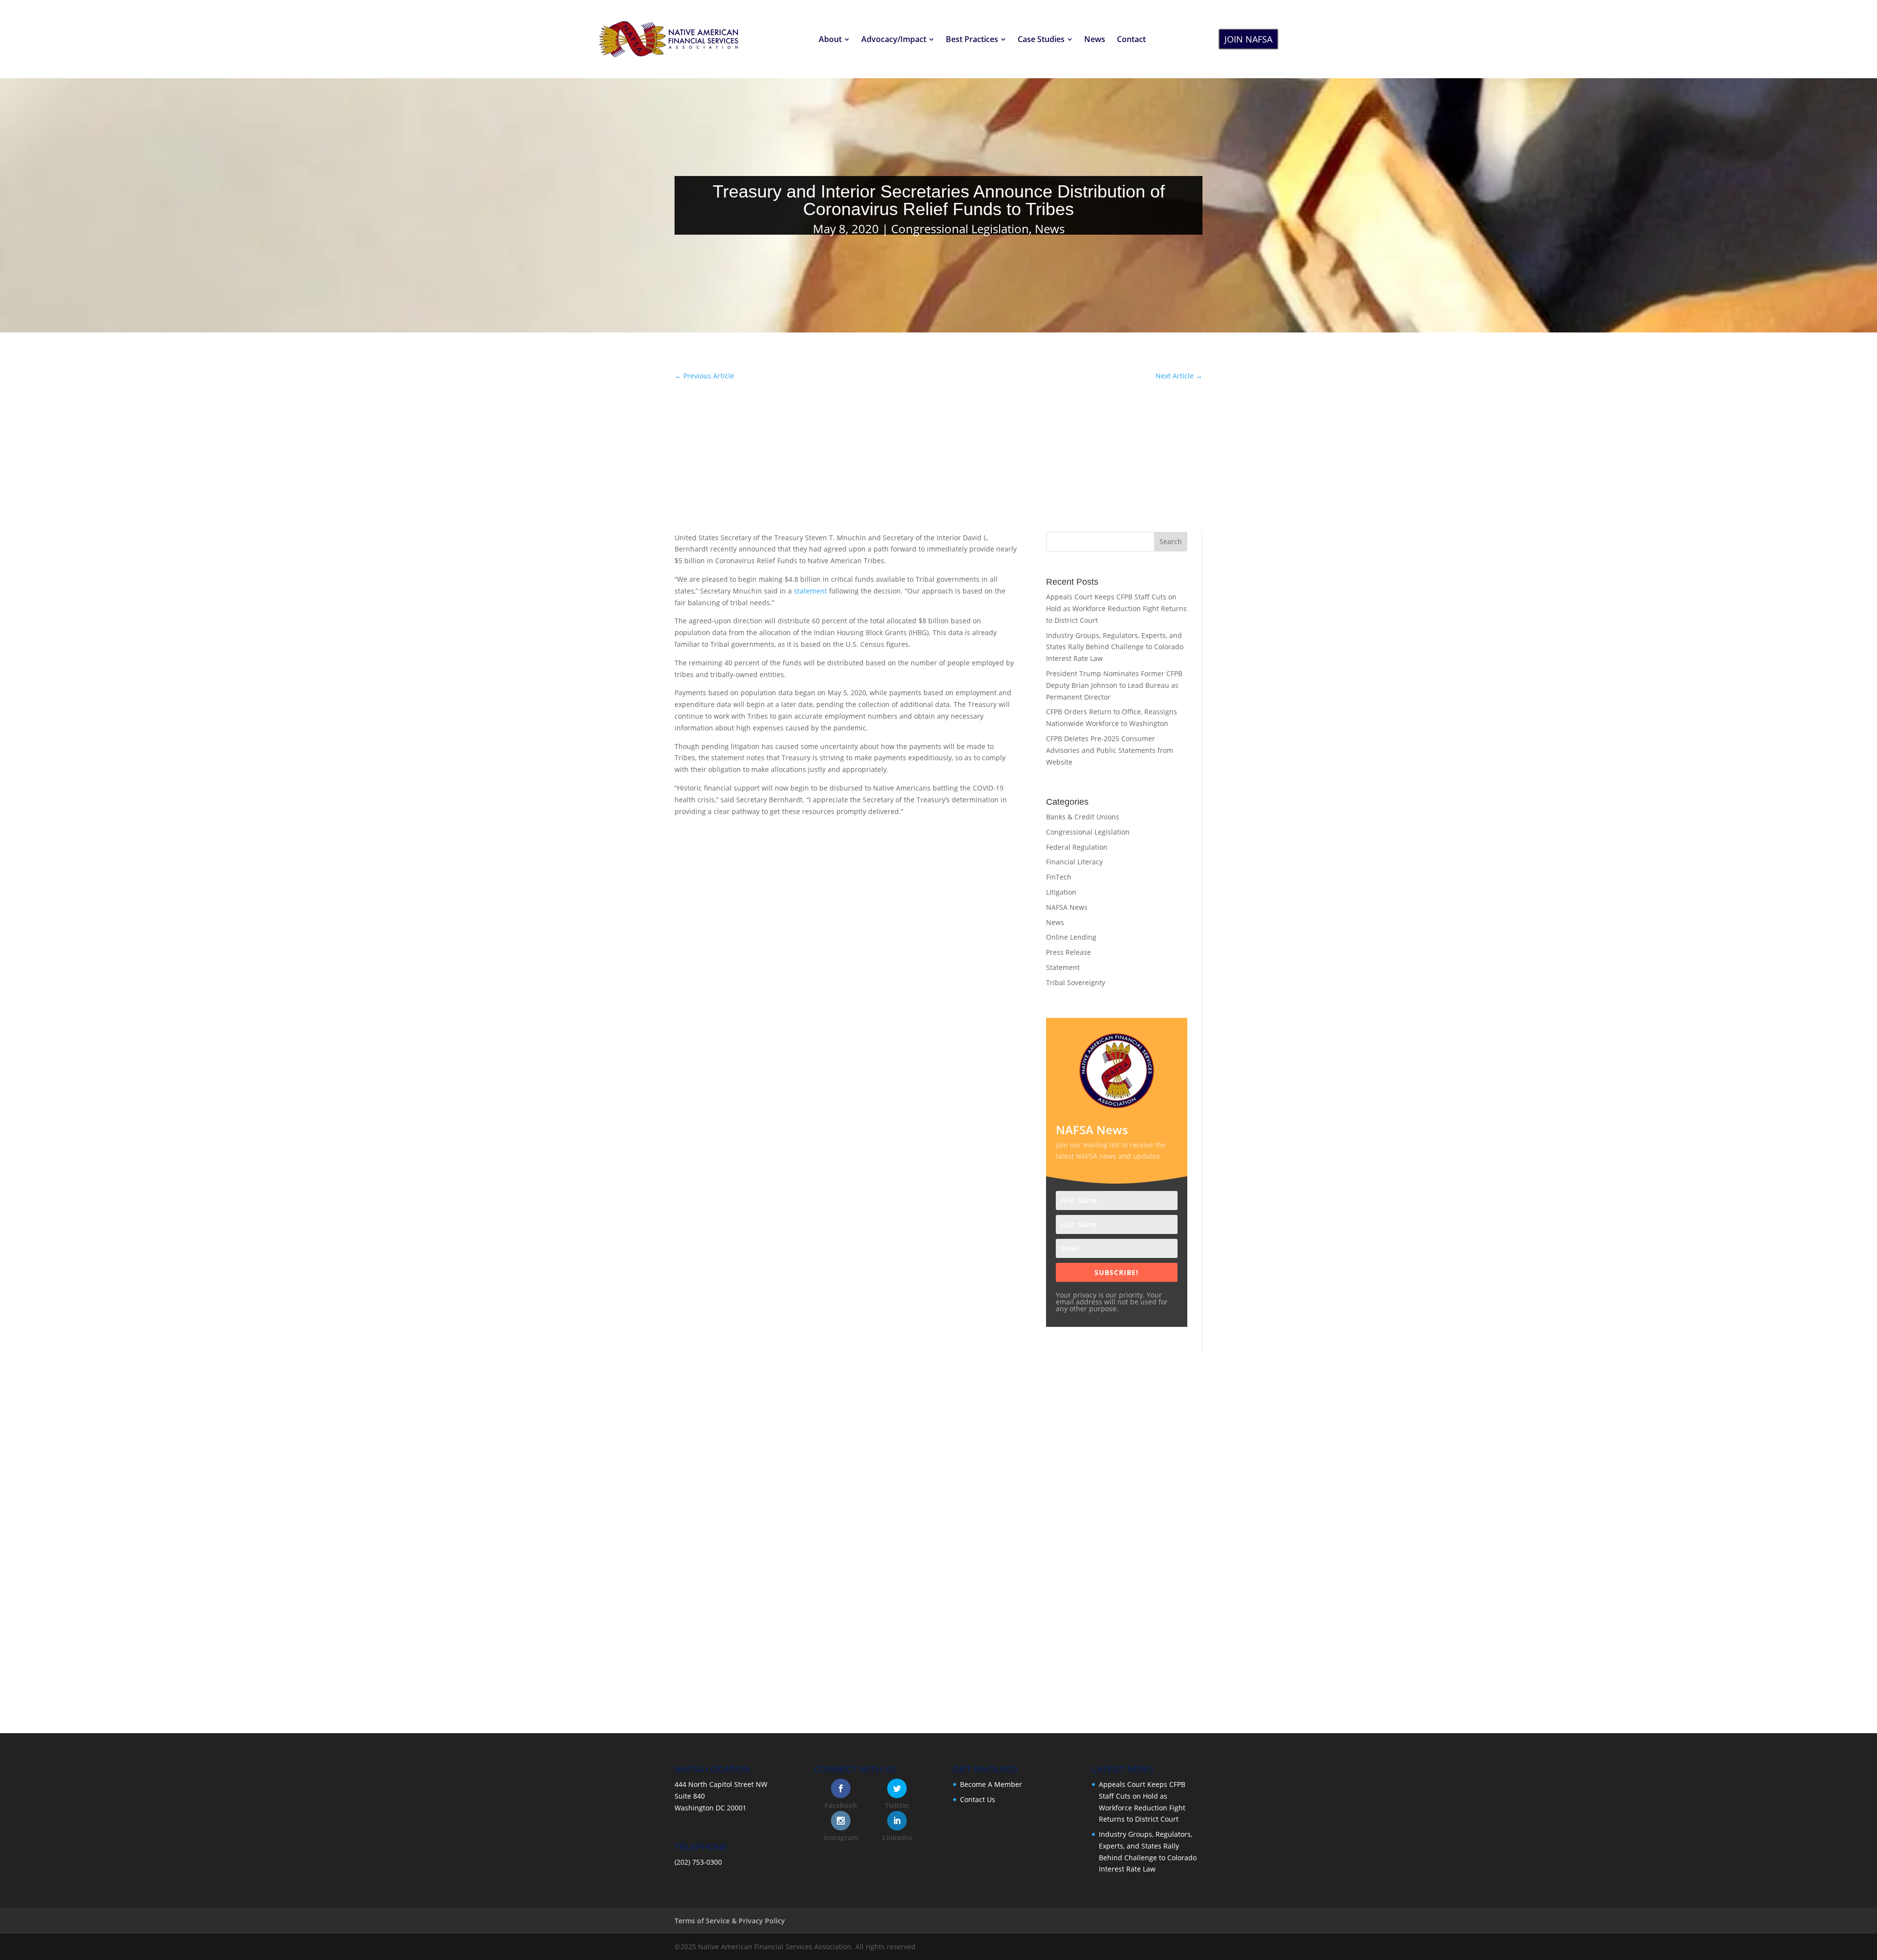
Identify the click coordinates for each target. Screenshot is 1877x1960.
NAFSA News (1067, 907)
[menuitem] (834, 39)
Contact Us (978, 1799)
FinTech (1059, 877)
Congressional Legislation (960, 229)
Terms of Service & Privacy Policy (730, 1921)
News (1050, 229)
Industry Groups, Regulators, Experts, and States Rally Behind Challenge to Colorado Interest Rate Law (1115, 647)
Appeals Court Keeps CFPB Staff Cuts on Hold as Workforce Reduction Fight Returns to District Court (1116, 608)
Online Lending (1071, 937)
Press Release (1069, 952)
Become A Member (991, 1784)
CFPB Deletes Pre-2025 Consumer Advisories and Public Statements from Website (1110, 750)
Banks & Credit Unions (1083, 817)
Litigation (1061, 892)
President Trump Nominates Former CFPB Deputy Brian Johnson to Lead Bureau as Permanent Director (1114, 685)
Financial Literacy (1074, 862)
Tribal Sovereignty (1076, 982)
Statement (1063, 967)
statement (810, 591)
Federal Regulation (1077, 847)
